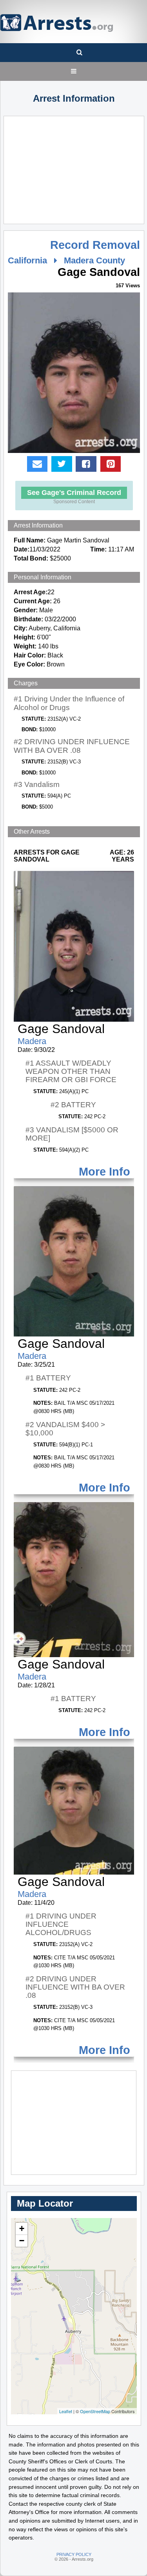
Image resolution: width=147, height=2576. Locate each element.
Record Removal (95, 245)
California (27, 260)
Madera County (94, 260)
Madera (32, 1041)
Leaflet (66, 2411)
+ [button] (22, 2228)
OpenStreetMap (95, 2411)
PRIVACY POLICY (74, 2554)
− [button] (22, 2241)
